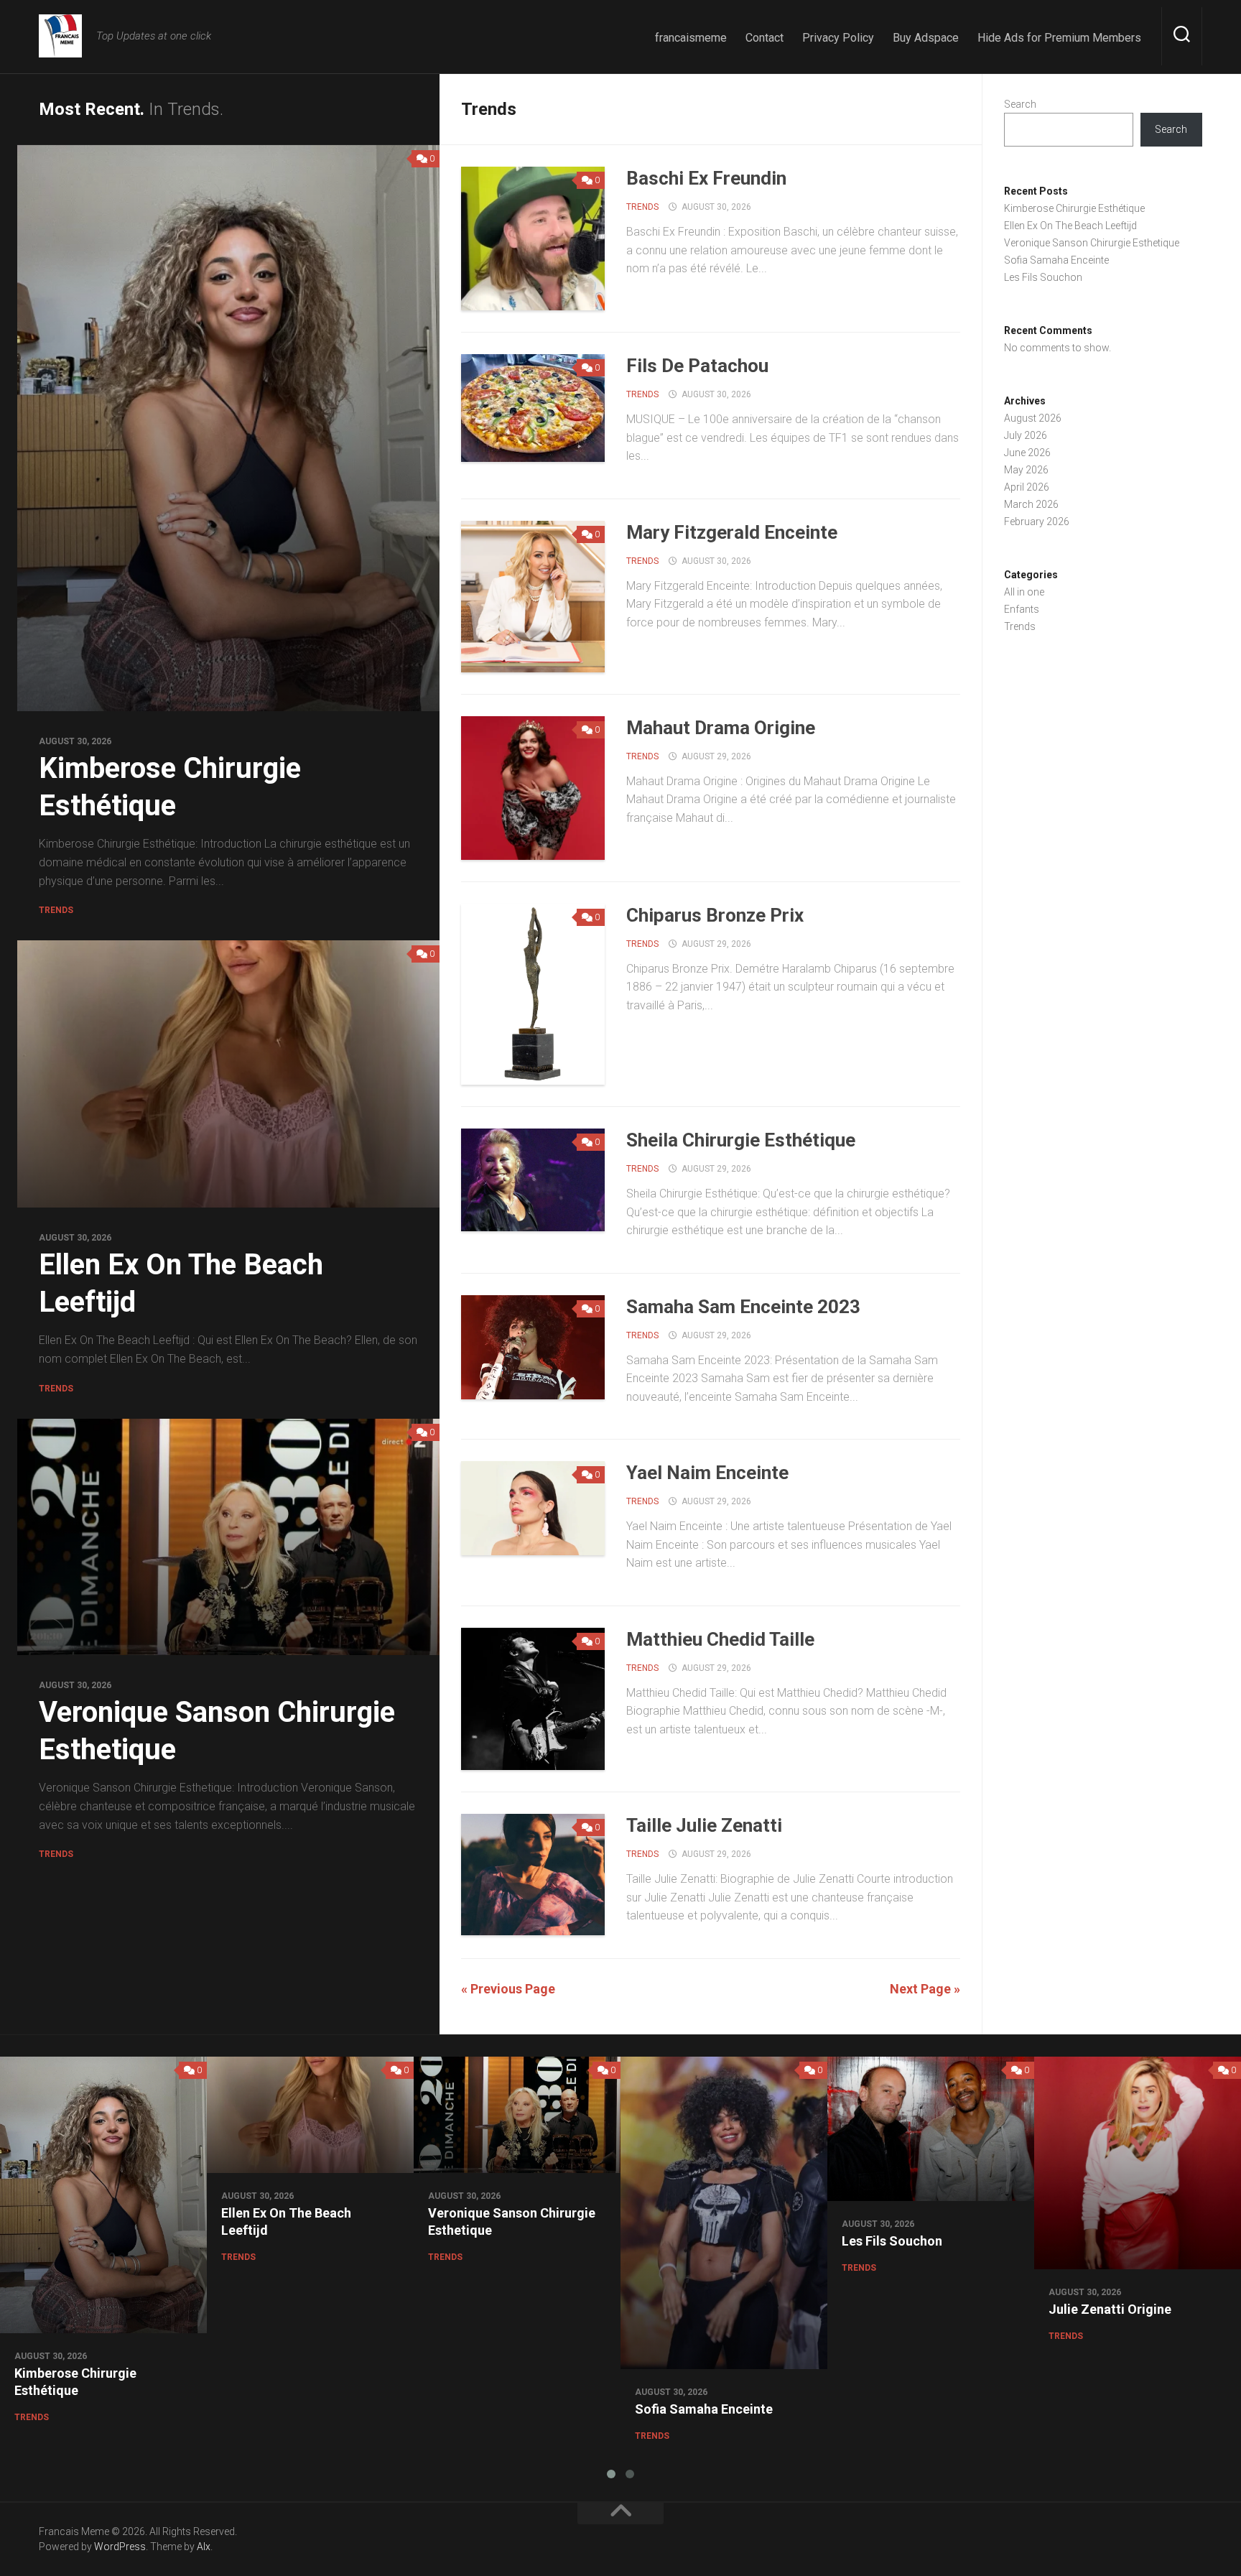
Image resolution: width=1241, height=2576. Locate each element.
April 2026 (1027, 487)
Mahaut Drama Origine (721, 728)
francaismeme (691, 38)
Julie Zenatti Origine (1110, 2309)
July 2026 (1026, 435)
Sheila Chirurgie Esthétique (741, 1140)
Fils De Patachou (697, 366)
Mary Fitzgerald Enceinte (732, 532)
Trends (56, 910)
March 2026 (1031, 504)
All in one (1024, 592)
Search (1020, 104)
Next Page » (925, 1989)
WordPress (120, 2547)
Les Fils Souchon (1043, 277)
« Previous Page (508, 1989)
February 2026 (1037, 522)
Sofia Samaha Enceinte (1056, 260)
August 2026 (1033, 418)
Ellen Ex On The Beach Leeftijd (1070, 226)
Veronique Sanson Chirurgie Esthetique (1092, 243)
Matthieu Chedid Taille (720, 1639)
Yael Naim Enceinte (707, 1473)
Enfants (1022, 609)
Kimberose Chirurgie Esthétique (1074, 208)
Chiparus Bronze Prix (715, 915)
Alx (204, 2547)
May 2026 (1026, 470)
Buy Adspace (926, 38)
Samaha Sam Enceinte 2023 (743, 1307)
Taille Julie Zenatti (704, 1825)
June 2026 (1027, 453)
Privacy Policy (838, 38)
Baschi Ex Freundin (706, 178)
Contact (764, 38)
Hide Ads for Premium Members (1059, 38)
